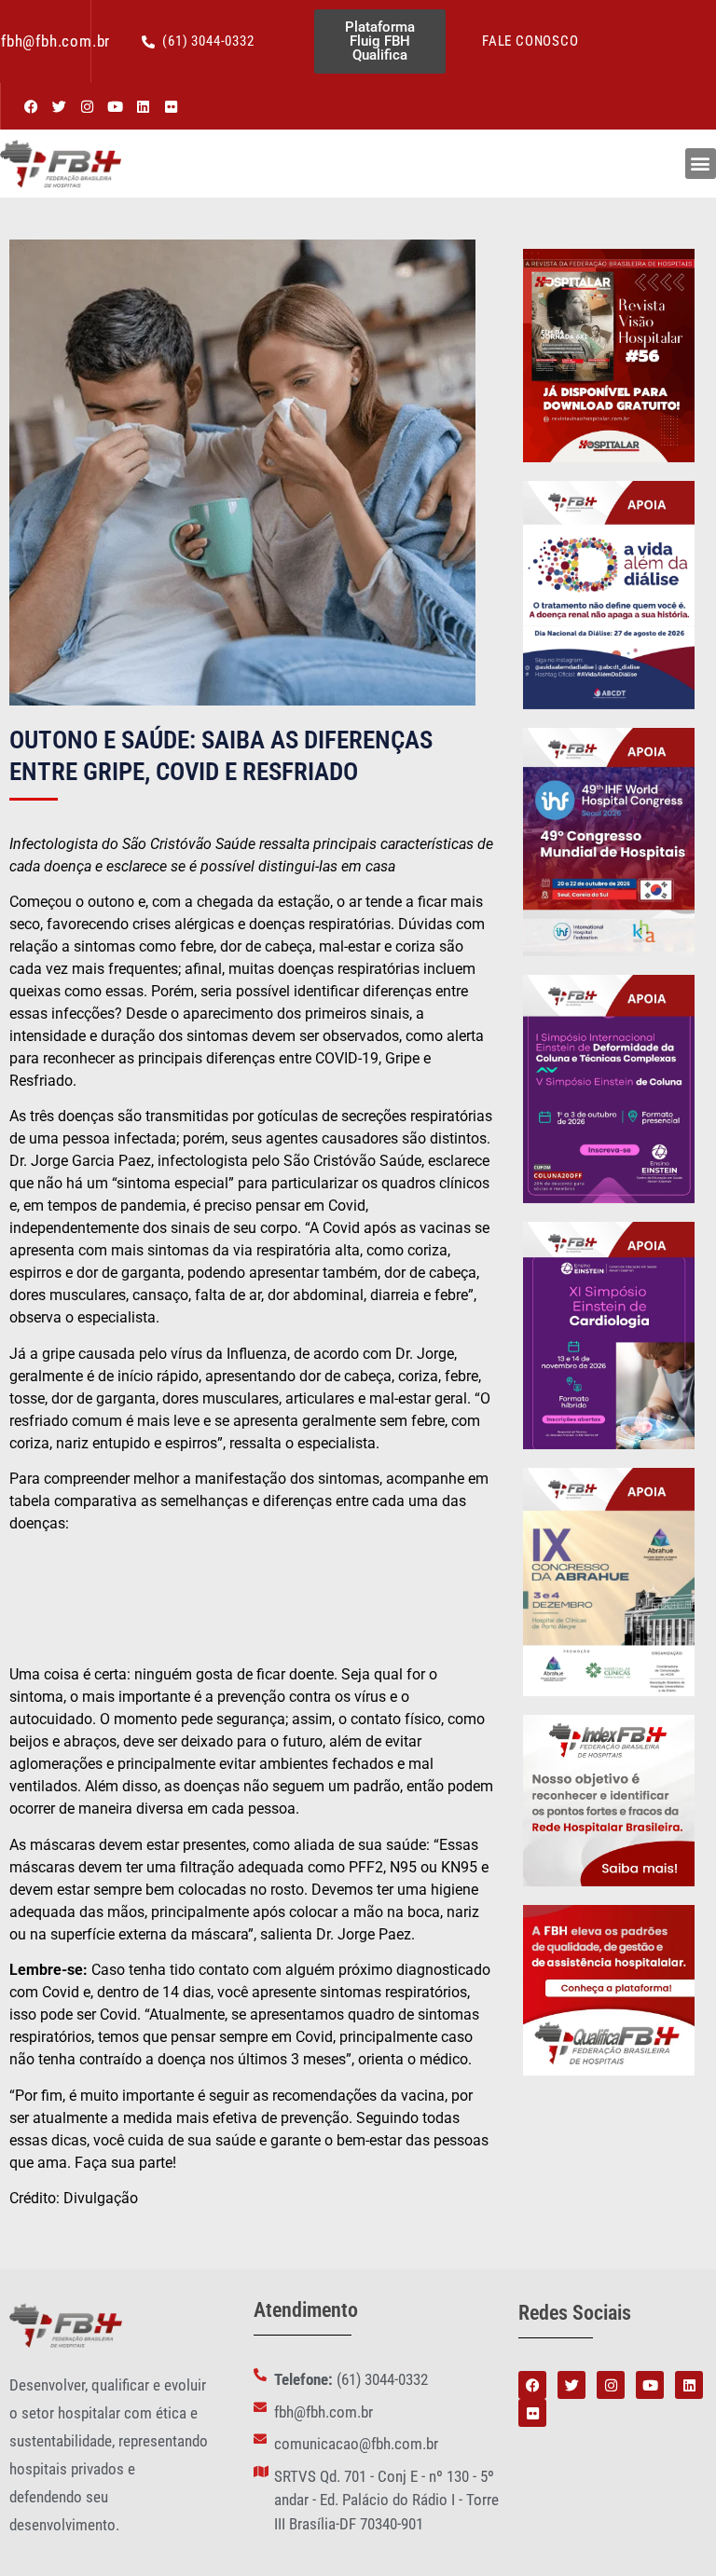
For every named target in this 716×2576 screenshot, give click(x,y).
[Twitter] (59, 106)
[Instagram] (87, 106)
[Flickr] (171, 106)
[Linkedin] (143, 106)
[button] (701, 164)
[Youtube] (115, 106)
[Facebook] (31, 106)
